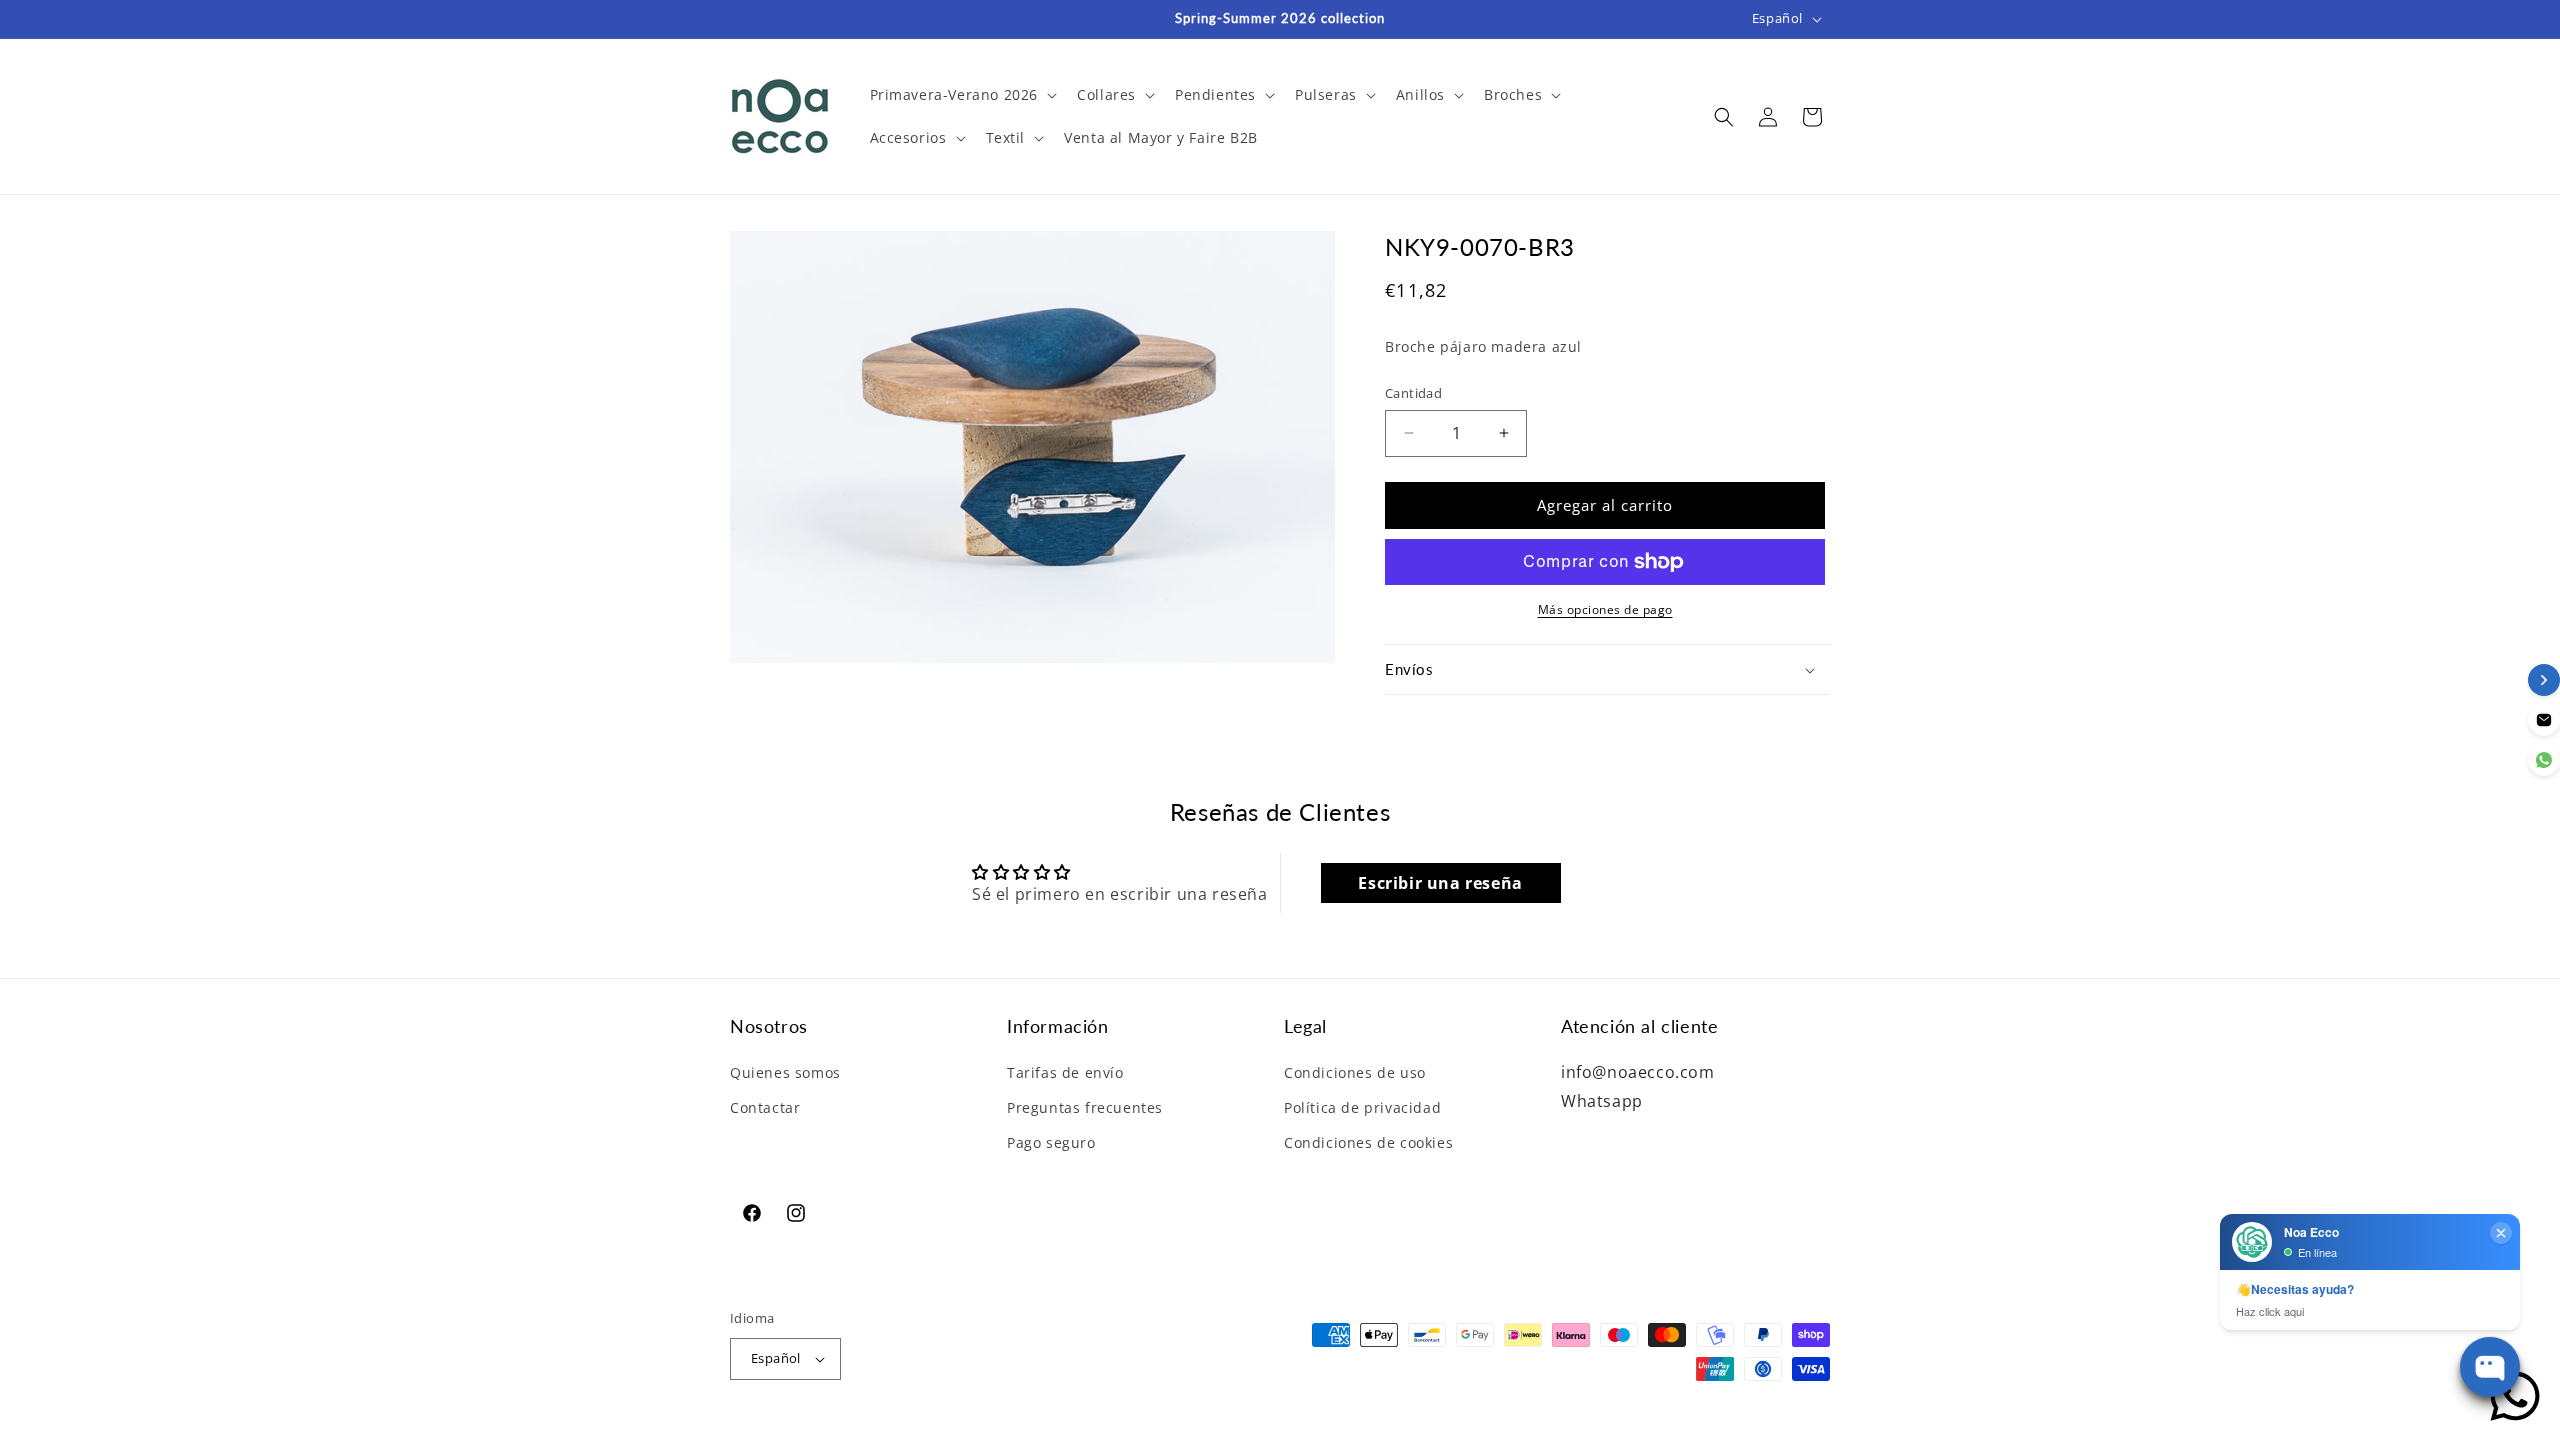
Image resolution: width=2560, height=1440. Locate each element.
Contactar (765, 1107)
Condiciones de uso (1355, 1072)
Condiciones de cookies (1368, 1142)
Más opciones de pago (1605, 609)
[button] (962, 95)
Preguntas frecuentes (1085, 1107)
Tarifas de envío (1065, 1072)
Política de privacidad (1362, 1107)
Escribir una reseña (1440, 883)
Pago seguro (1051, 1142)
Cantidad (1413, 393)
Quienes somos (785, 1072)
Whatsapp (1602, 1101)
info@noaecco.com (1638, 1072)
